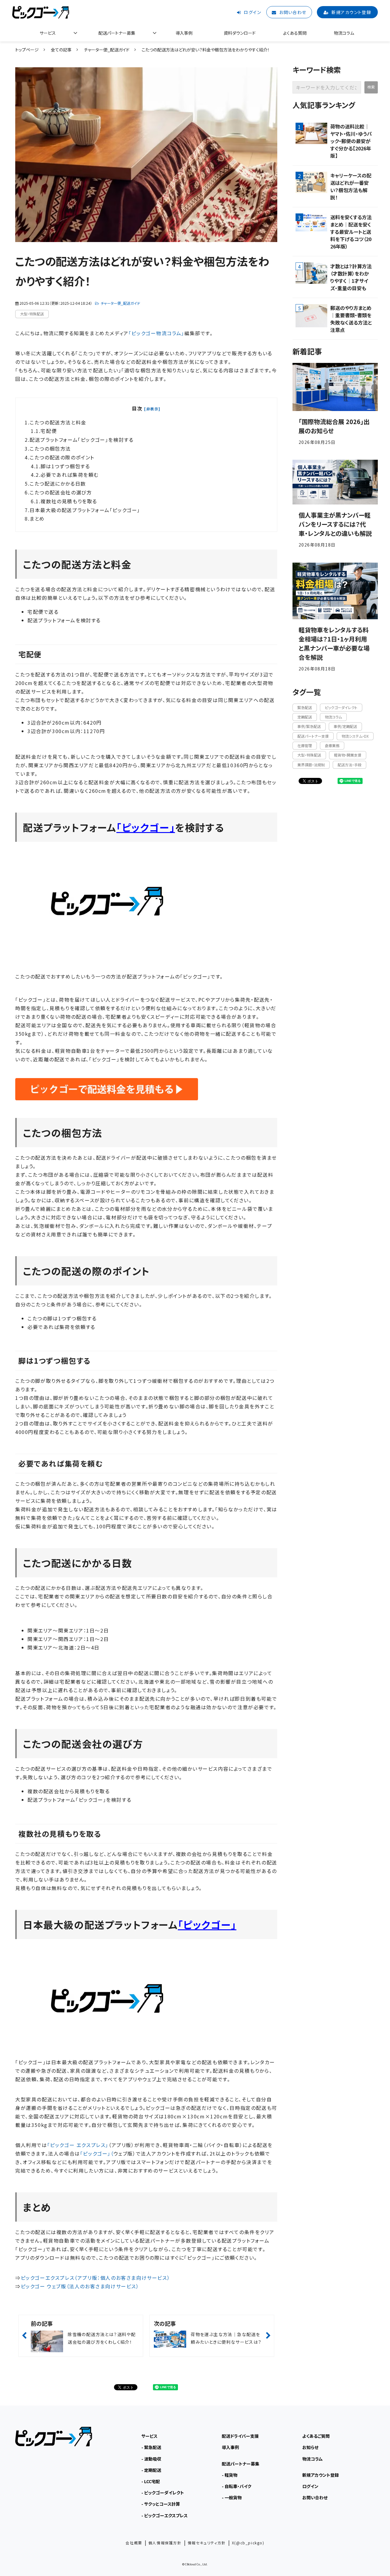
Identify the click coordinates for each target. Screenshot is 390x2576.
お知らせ (310, 2447)
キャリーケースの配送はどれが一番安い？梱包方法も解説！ (351, 186)
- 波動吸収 (151, 2459)
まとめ (37, 518)
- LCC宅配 (151, 2481)
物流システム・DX (355, 736)
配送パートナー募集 (117, 33)
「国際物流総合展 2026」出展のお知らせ (334, 426)
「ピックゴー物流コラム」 (156, 333)
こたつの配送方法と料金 (58, 422)
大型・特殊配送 (32, 314)
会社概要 (134, 2543)
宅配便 (49, 431)
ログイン (252, 12)
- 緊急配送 (151, 2447)
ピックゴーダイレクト (341, 707)
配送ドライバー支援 (240, 2436)
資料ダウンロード (240, 33)
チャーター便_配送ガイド (107, 50)
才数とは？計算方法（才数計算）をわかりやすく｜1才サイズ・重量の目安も (351, 277)
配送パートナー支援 (313, 736)
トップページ (27, 50)
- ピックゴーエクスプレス (165, 2515)
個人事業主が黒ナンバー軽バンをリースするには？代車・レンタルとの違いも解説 (335, 524)
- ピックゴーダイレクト (163, 2493)
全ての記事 (61, 50)
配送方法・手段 (349, 765)
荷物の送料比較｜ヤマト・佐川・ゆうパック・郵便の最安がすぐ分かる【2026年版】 (351, 141)
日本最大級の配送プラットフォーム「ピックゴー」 (85, 510)
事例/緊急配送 (309, 726)
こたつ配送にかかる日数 (58, 483)
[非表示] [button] (152, 409)
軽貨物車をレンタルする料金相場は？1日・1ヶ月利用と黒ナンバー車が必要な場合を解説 (334, 643)
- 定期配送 (151, 2470)
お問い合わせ (293, 12)
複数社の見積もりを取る (69, 501)
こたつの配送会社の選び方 (61, 492)
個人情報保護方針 (165, 2543)
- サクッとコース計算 (161, 2504)
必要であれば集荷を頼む (70, 475)
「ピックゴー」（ (97, 2153)
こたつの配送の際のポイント (62, 457)
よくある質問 (295, 33)
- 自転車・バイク (237, 2486)
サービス (48, 33)
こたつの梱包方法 (50, 448)
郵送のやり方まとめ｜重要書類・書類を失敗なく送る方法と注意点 (351, 319)
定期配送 (305, 717)
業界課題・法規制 (311, 765)
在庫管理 (305, 745)
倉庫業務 (332, 745)
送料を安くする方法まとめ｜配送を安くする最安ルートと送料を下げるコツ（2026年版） (351, 232)
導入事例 (184, 33)
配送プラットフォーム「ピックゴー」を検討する (82, 440)
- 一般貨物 (232, 2497)
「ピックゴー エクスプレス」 (78, 2145)
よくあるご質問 (316, 2436)
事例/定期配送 (345, 726)
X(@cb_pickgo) (248, 2543)
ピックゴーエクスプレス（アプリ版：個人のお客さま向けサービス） (96, 2278)
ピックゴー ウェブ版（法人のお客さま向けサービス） (80, 2286)
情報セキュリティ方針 (207, 2543)
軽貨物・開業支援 (348, 755)
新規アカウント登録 (351, 12)
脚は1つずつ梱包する (65, 466)
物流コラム (344, 33)
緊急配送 (305, 707)
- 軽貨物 (230, 2475)
